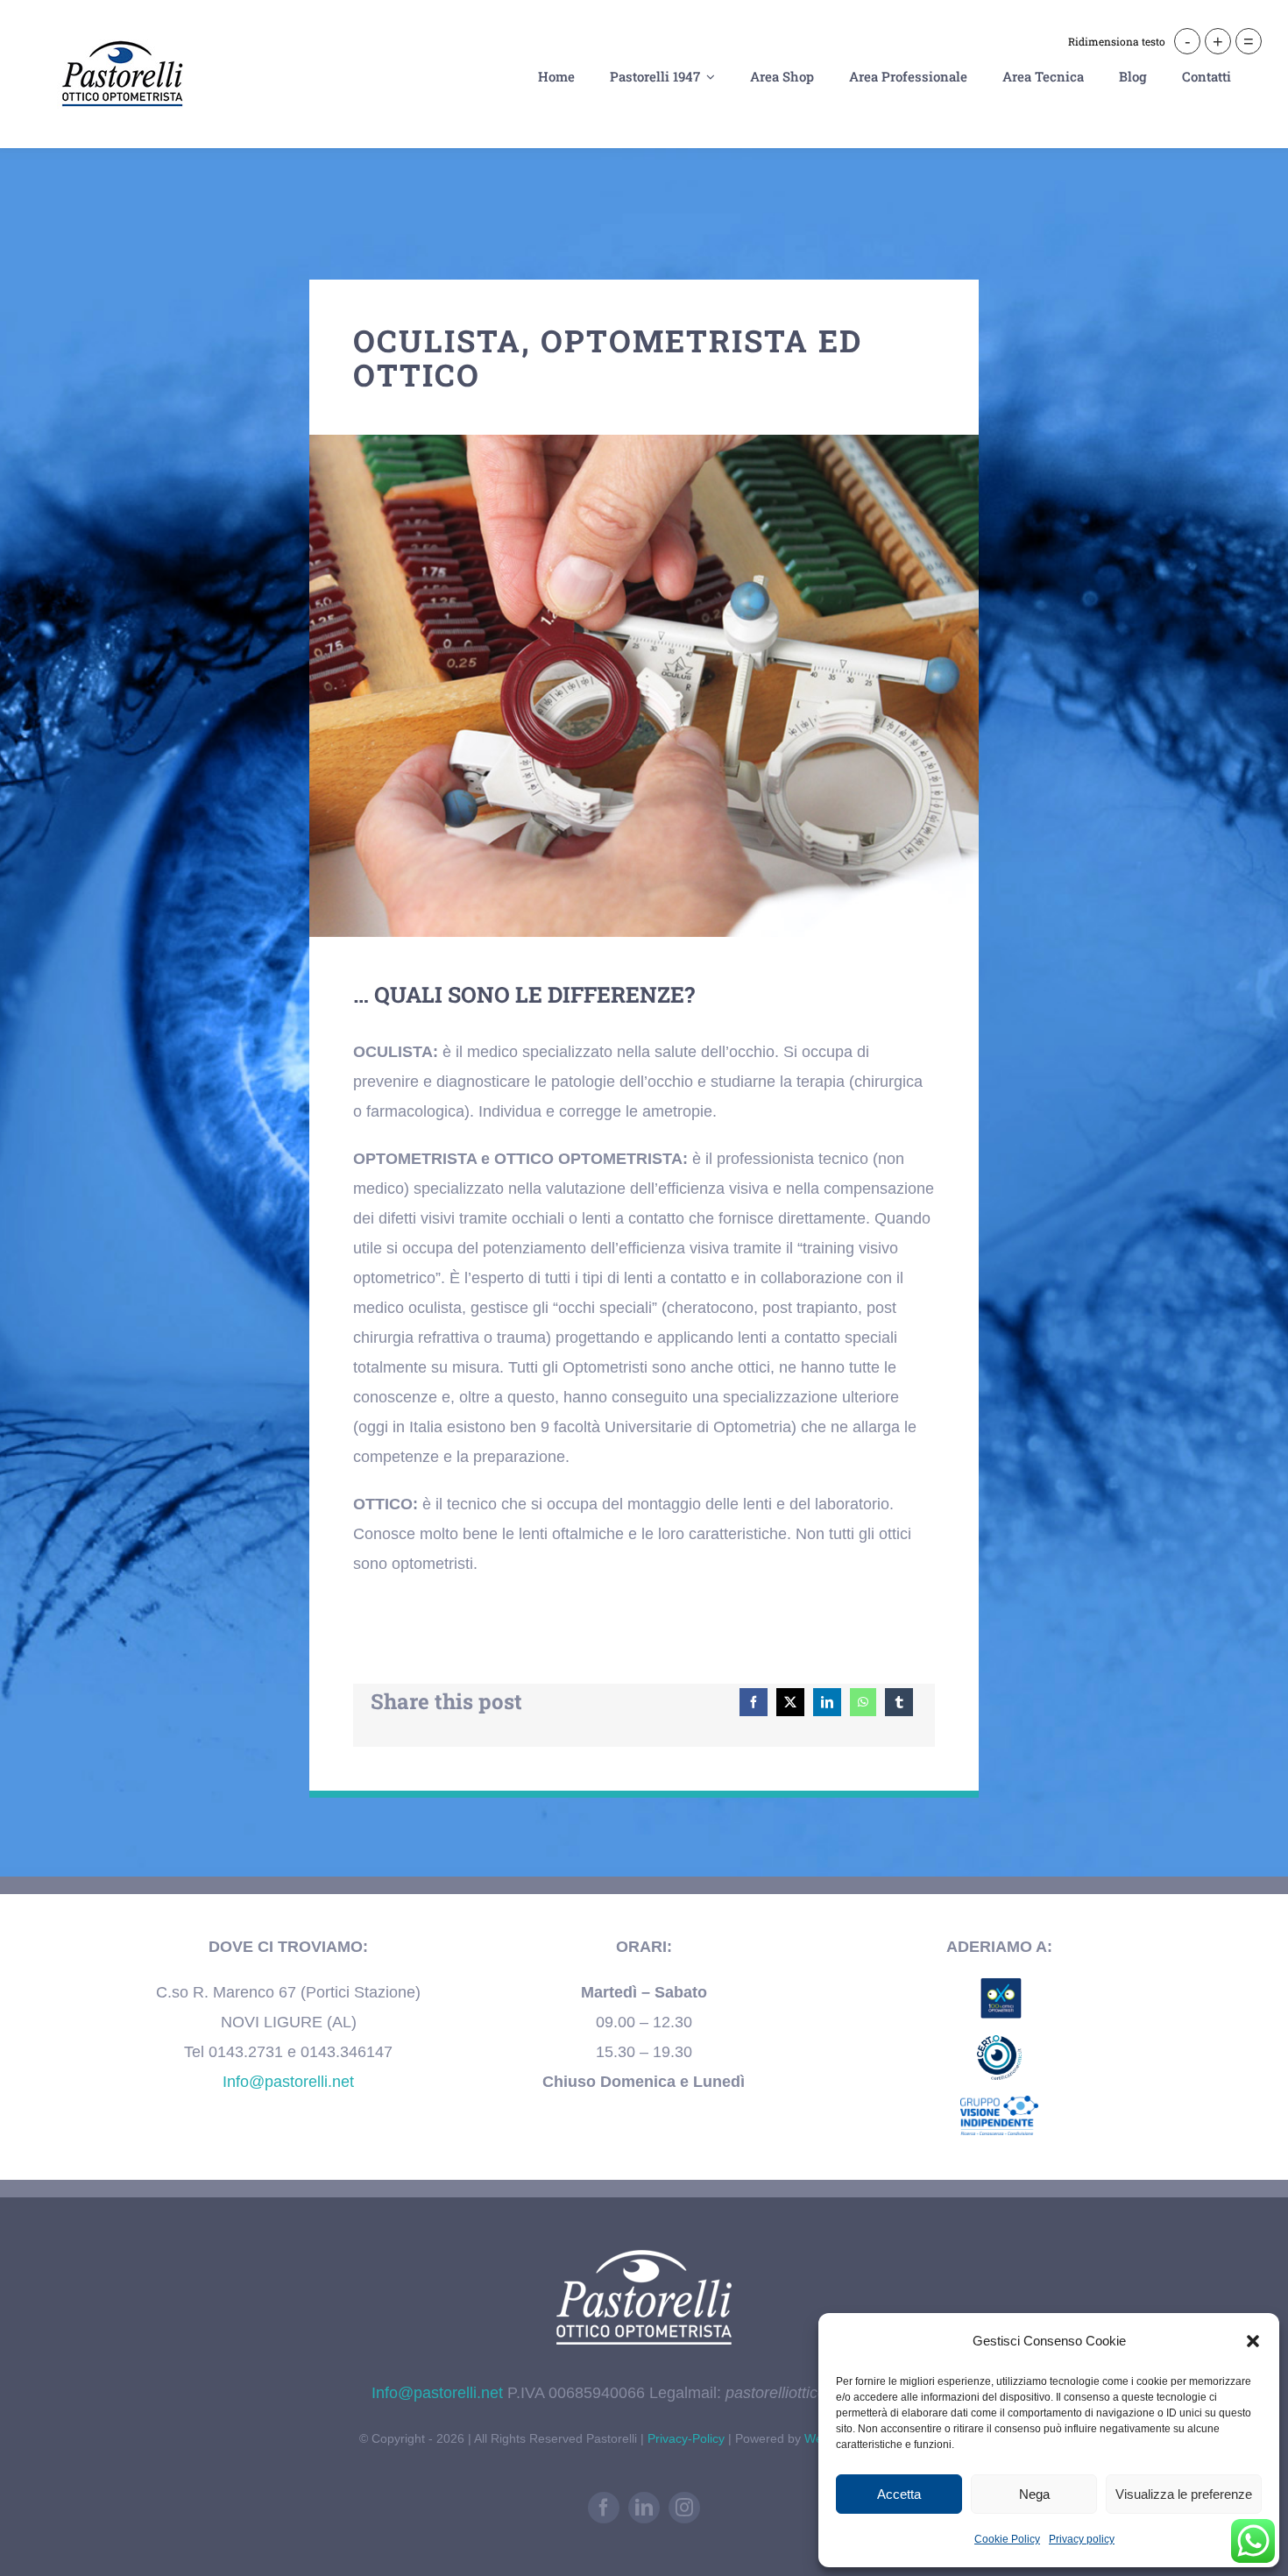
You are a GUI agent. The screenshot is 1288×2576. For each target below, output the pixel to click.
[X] (790, 1702)
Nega (1034, 2494)
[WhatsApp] (863, 1702)
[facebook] (604, 2508)
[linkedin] (644, 2508)
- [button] (1188, 41)
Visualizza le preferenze (1184, 2494)
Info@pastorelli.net (288, 2082)
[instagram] (684, 2508)
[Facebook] (754, 1702)
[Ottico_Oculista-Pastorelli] (644, 443)
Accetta (899, 2494)
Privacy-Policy (688, 2438)
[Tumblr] (899, 1702)
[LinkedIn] (827, 1702)
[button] (1253, 2341)
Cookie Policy (1007, 2539)
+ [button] (1218, 41)
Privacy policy (1082, 2539)
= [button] (1249, 41)
